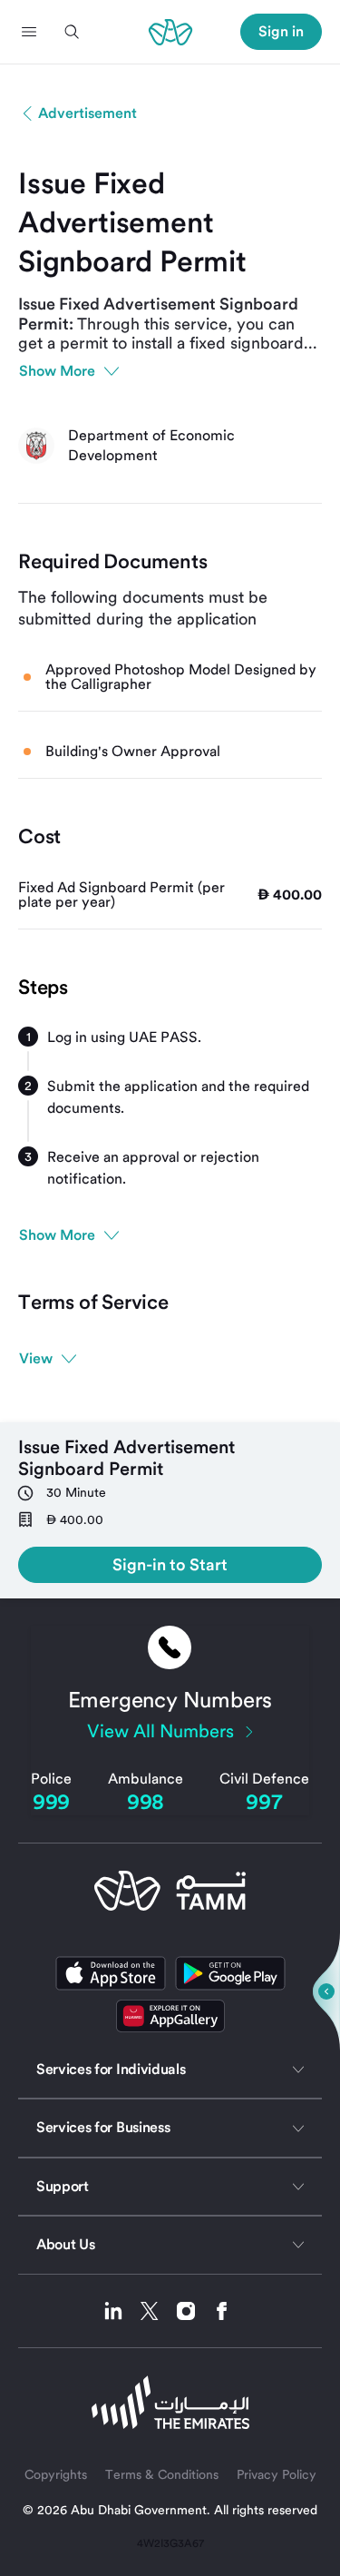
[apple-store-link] (111, 1973)
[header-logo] (170, 32)
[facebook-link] (222, 2311)
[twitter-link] (156, 2311)
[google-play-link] (230, 1973)
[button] (29, 32)
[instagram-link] (193, 2311)
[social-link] (170, 2016)
